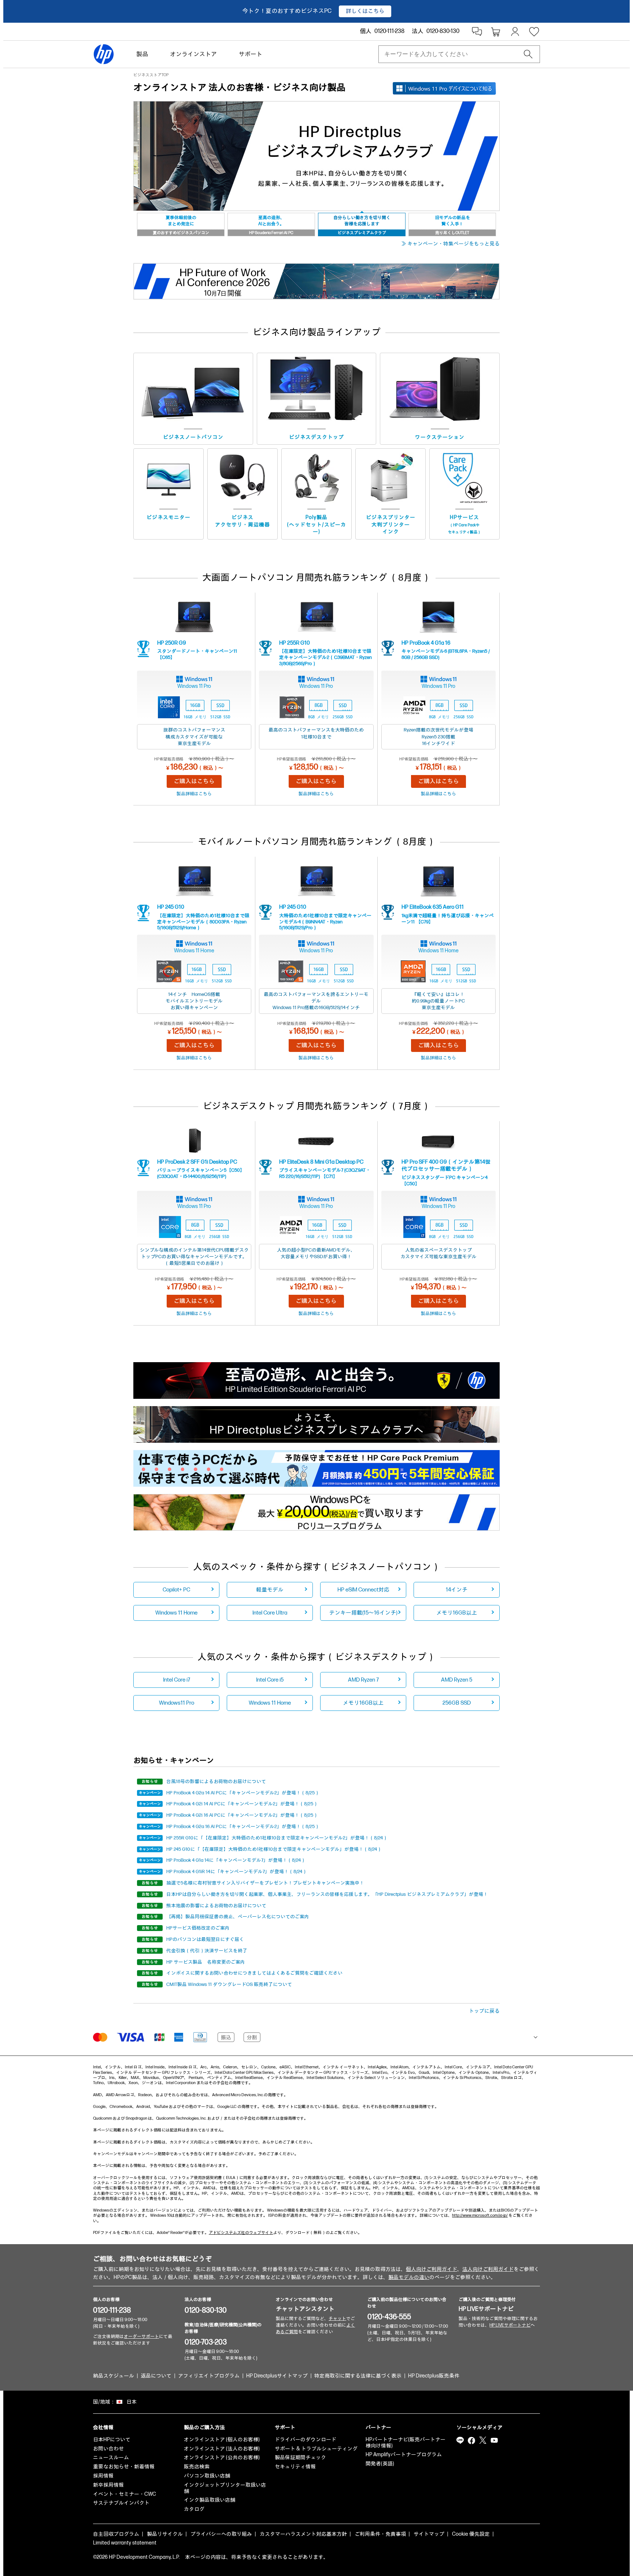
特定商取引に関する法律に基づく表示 (358, 2376)
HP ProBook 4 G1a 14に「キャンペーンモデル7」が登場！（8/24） (236, 1860)
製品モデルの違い (409, 2277)
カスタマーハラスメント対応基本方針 (303, 2534)
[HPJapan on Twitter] (483, 2440)
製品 (142, 54)
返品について (156, 2376)
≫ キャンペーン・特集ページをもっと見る (450, 244)
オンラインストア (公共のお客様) (222, 2458)
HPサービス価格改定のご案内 (198, 1928)
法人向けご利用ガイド (488, 2269)
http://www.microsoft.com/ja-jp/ (480, 2215)
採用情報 (103, 2476)
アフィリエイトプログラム (209, 2376)
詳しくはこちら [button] (365, 11)
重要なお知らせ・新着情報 (124, 2467)
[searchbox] (453, 54)
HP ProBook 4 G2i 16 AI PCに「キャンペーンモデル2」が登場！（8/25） (242, 1815)
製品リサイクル (165, 2534)
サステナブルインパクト (121, 2503)
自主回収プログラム (116, 2534)
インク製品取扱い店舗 (210, 2500)
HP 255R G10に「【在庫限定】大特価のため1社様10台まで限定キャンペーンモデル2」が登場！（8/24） (277, 1838)
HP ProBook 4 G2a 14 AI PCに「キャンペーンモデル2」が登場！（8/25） (243, 1793)
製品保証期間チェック (300, 2458)
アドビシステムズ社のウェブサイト (241, 2233)
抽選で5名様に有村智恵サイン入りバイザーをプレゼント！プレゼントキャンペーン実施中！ (265, 1883)
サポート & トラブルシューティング (316, 2449)
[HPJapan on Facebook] (471, 2440)
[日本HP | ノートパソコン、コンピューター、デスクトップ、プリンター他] (104, 54)
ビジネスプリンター (391, 517)
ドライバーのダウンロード (306, 2440)
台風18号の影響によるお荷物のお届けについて (216, 1782)
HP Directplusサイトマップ (277, 2376)
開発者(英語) (380, 2464)
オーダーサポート (141, 2337)
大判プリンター (391, 525)
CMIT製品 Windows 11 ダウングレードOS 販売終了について (229, 1984)
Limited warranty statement (125, 2543)
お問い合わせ (108, 2449)
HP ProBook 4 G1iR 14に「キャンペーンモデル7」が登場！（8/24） (237, 1872)
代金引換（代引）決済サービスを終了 (207, 1951)
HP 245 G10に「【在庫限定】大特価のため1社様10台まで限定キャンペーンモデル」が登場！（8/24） (274, 1849)
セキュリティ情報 (295, 2467)
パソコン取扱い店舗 (207, 2476)
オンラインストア (193, 54)
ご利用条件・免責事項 (380, 2534)
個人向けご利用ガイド (432, 2269)
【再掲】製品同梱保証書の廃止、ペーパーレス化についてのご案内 (238, 1917)
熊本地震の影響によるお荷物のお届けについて (216, 1906)
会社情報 (103, 2427)
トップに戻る (484, 2011)
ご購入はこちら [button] (194, 781)
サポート (251, 54)
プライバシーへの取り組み (221, 2534)
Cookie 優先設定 (471, 2534)
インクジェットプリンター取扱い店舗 (225, 2488)
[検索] (528, 54)
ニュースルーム (111, 2458)
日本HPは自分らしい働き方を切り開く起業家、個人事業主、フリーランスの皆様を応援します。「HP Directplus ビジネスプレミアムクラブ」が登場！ (327, 1894)
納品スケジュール (114, 2376)
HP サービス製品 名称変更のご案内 (206, 1962)
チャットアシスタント (305, 2309)
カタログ (194, 2509)
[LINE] (460, 2440)
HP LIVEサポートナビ (486, 2309)
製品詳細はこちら (194, 794)
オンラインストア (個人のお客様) (222, 2440)
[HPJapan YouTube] (494, 2440)
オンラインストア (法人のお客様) (222, 2449)
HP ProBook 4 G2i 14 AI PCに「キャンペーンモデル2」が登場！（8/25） (242, 1804)
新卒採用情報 (108, 2485)
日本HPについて (112, 2440)
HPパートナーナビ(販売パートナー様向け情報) (406, 2443)
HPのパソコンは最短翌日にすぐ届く (205, 1939)
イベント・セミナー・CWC (125, 2494)
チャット (337, 2319)
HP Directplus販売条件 (434, 2376)
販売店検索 (197, 2467)
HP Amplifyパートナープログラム (404, 2455)
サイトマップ (429, 2534)
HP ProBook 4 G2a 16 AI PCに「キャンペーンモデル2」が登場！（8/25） (243, 1827)
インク (391, 532)
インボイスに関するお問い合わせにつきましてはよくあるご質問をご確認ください (254, 1973)
